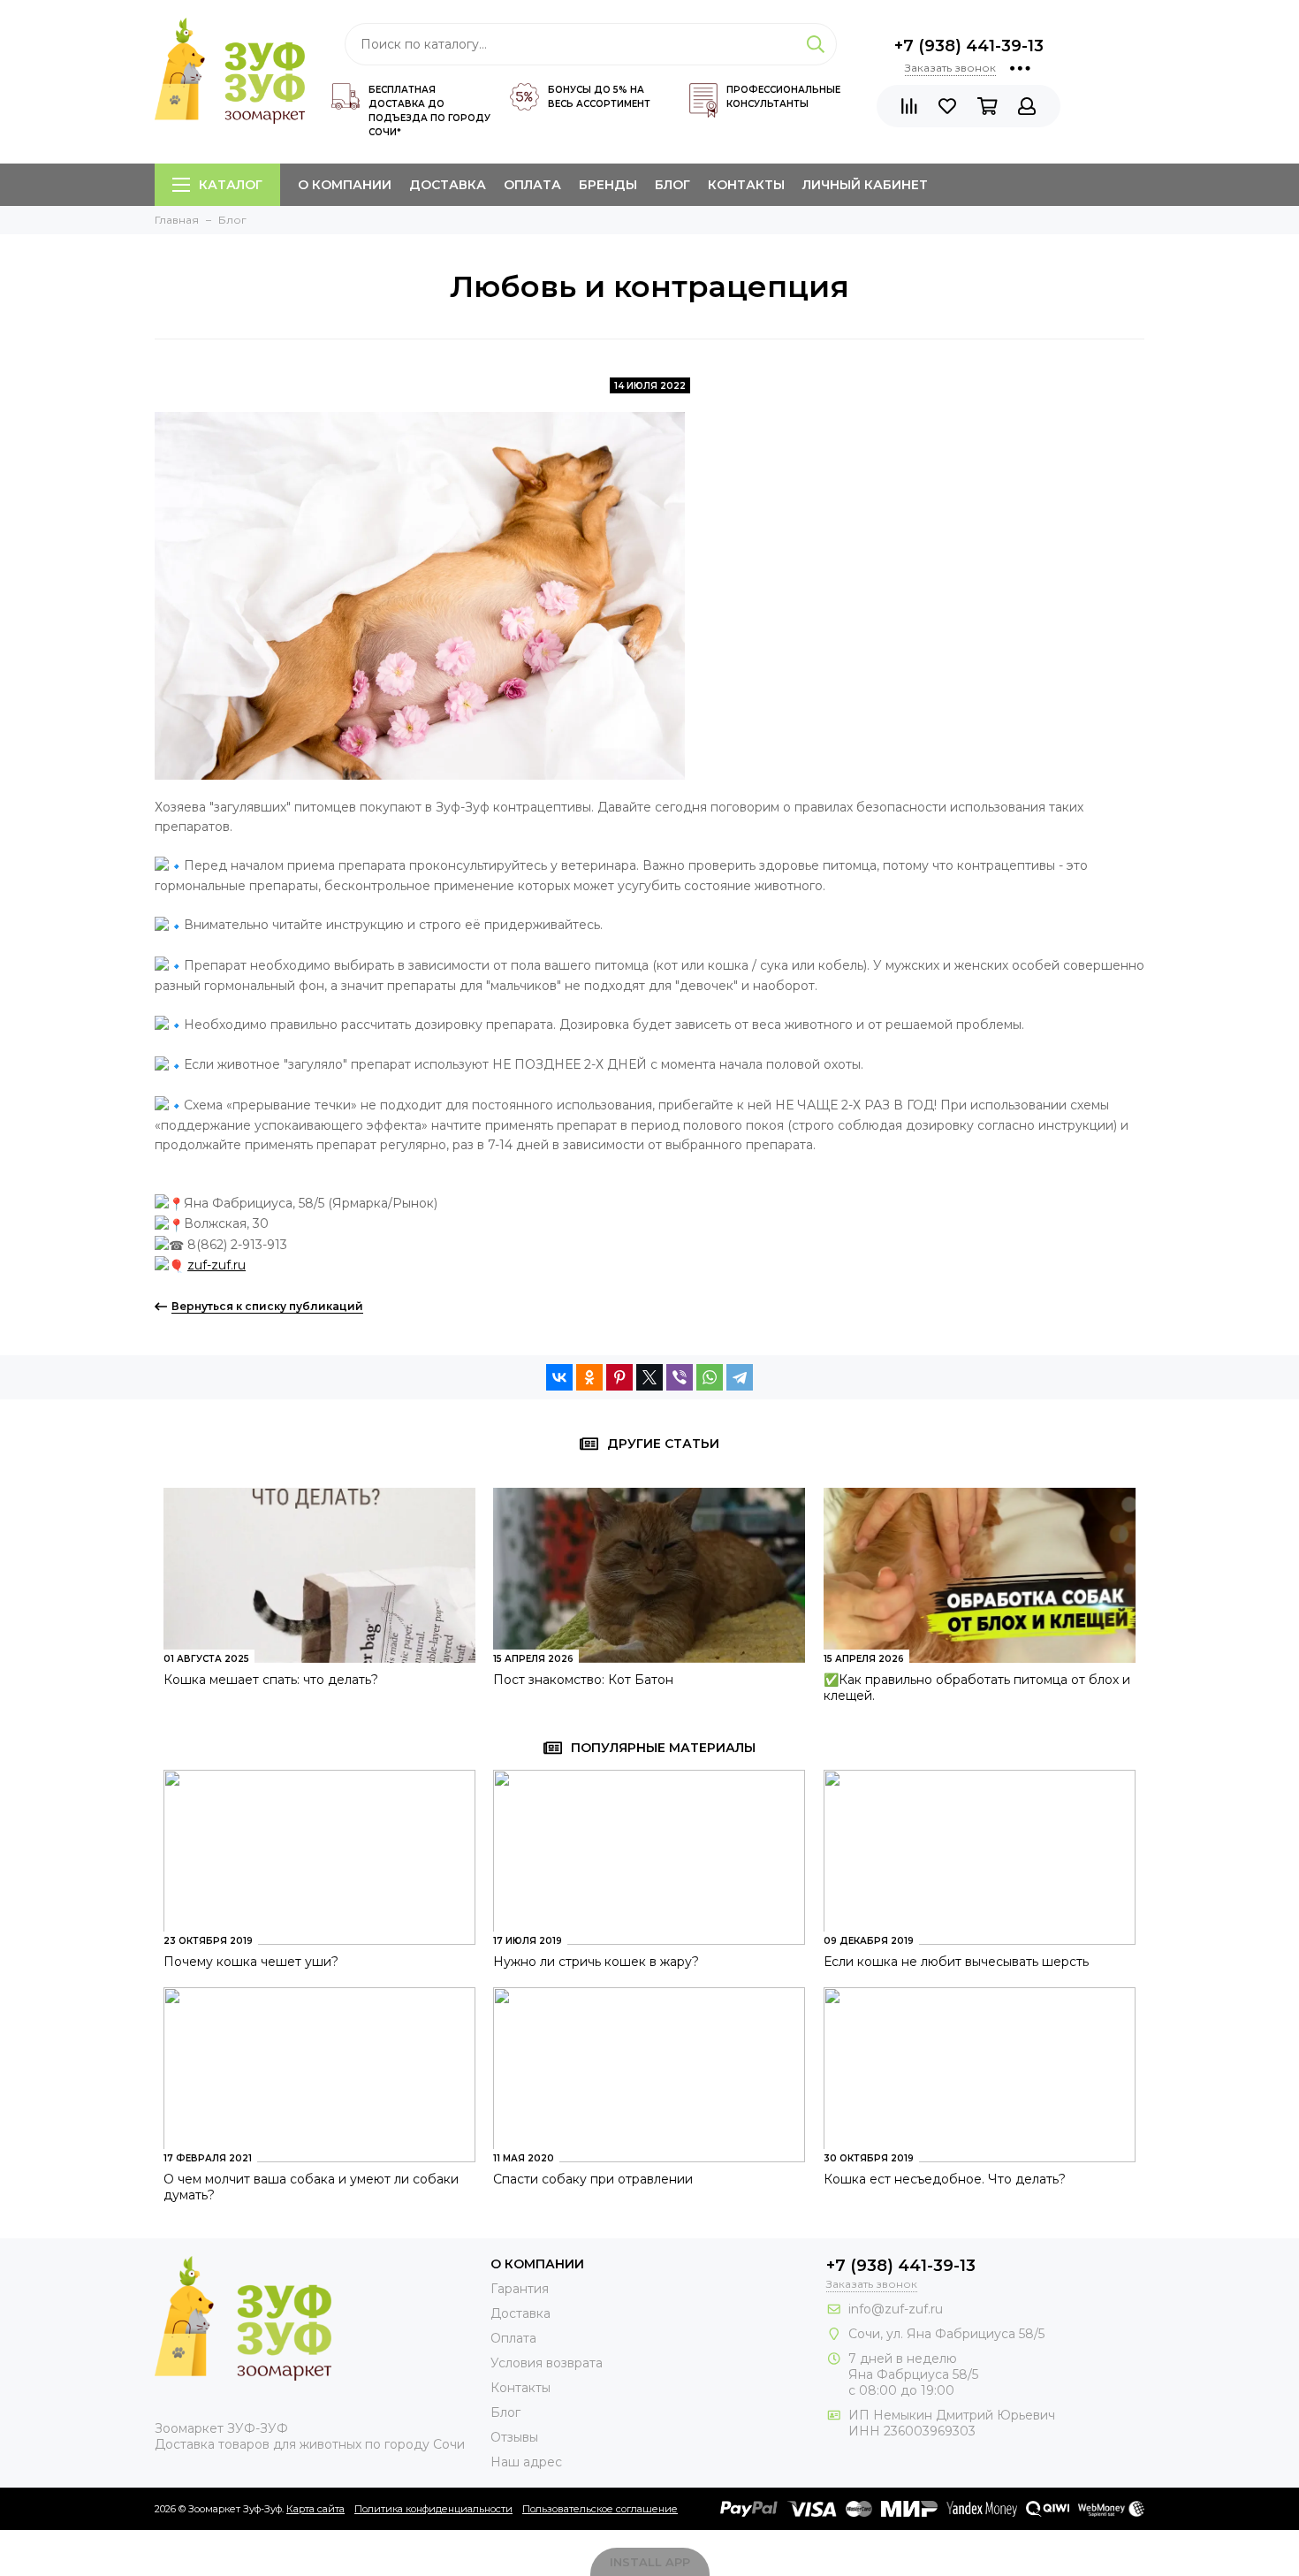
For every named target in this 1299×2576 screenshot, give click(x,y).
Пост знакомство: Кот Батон (583, 1680)
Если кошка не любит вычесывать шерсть (956, 1962)
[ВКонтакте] (559, 1377)
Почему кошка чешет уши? (251, 1962)
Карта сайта (315, 2509)
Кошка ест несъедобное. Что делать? (945, 2179)
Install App (650, 2562)
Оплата (532, 185)
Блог (672, 185)
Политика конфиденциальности (433, 2509)
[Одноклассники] (589, 1377)
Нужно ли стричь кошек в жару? (596, 1962)
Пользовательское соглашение (600, 2509)
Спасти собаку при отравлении (593, 2179)
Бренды (608, 185)
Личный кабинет (865, 185)
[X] (649, 1377)
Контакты (746, 185)
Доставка (448, 185)
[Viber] (680, 1377)
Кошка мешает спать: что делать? (271, 1680)
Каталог (231, 185)
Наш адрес (526, 2462)
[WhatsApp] (710, 1377)
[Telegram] (740, 1377)
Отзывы (514, 2437)
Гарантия (520, 2289)
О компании (345, 185)
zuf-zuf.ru (216, 1265)
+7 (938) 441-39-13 (969, 46)
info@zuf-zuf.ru (896, 2309)
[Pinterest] (619, 1377)
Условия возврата (547, 2363)
